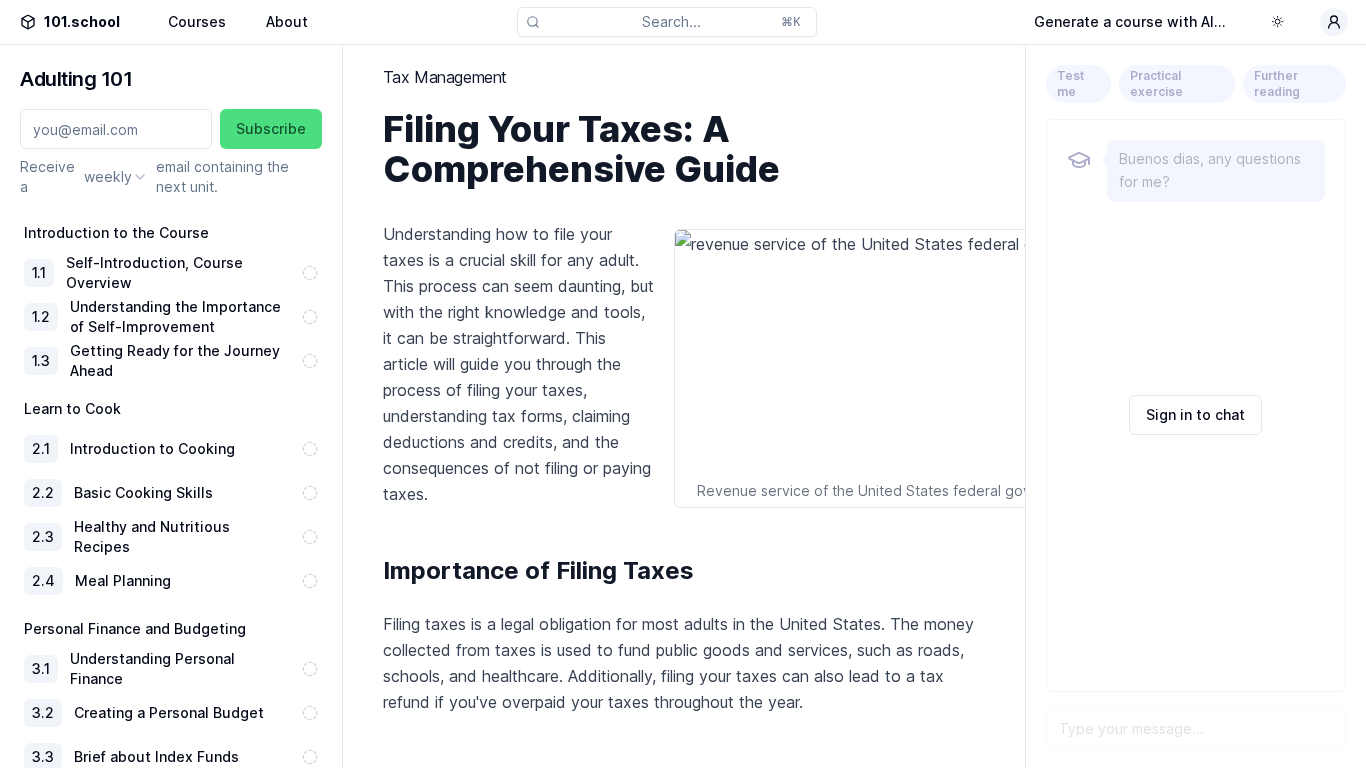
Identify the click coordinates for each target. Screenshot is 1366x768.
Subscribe (271, 128)
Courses (197, 21)
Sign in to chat (1195, 414)
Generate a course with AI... (1130, 21)
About (287, 21)
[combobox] (116, 177)
